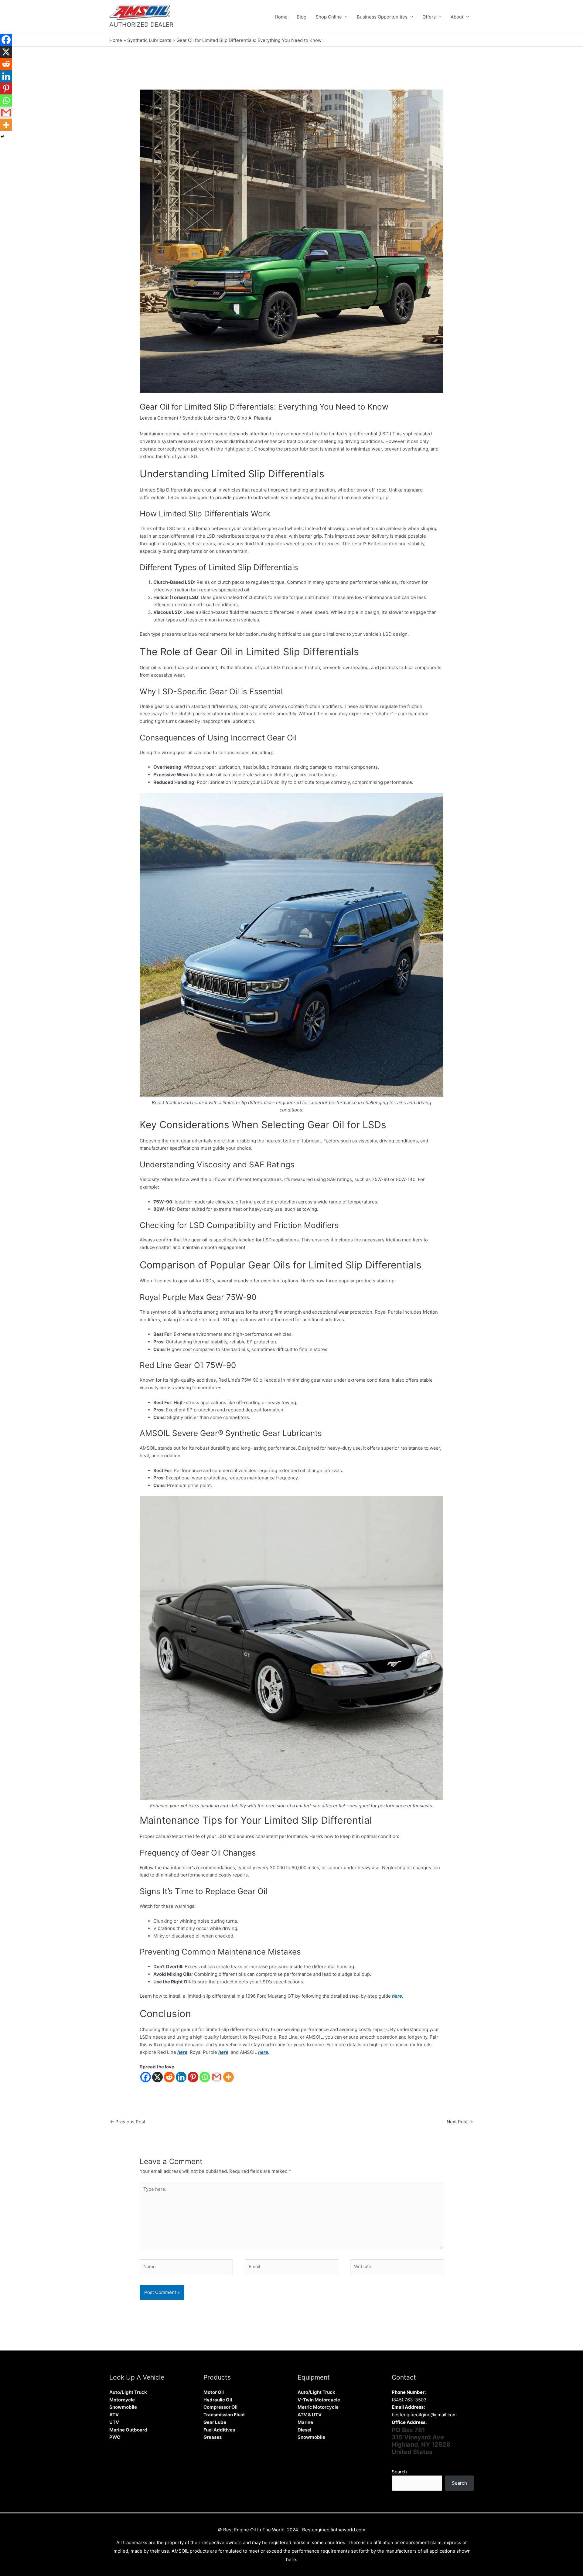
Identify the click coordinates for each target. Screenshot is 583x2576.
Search (399, 2472)
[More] (228, 2077)
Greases (213, 2437)
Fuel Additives (219, 2430)
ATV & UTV (310, 2415)
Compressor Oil (220, 2407)
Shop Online (329, 17)
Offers (429, 17)
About (457, 17)
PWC (115, 2437)
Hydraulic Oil (218, 2400)
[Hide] (2, 137)
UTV (114, 2422)
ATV (114, 2415)
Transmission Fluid (224, 2415)
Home (281, 17)
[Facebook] (146, 2077)
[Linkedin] (181, 2077)
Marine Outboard (128, 2430)
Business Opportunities (382, 17)
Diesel (304, 2430)
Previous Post (128, 2122)
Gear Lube (215, 2422)
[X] (157, 2077)
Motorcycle (122, 2400)
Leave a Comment (159, 418)
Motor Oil (214, 2392)
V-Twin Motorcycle (319, 2400)
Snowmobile (123, 2407)
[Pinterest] (193, 2077)
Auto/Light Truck (128, 2392)
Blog (302, 17)
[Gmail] (217, 2077)
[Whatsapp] (205, 2077)
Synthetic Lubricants (204, 418)
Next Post (460, 2122)
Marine (305, 2422)
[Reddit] (169, 2077)
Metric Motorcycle (318, 2407)
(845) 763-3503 (409, 2400)
